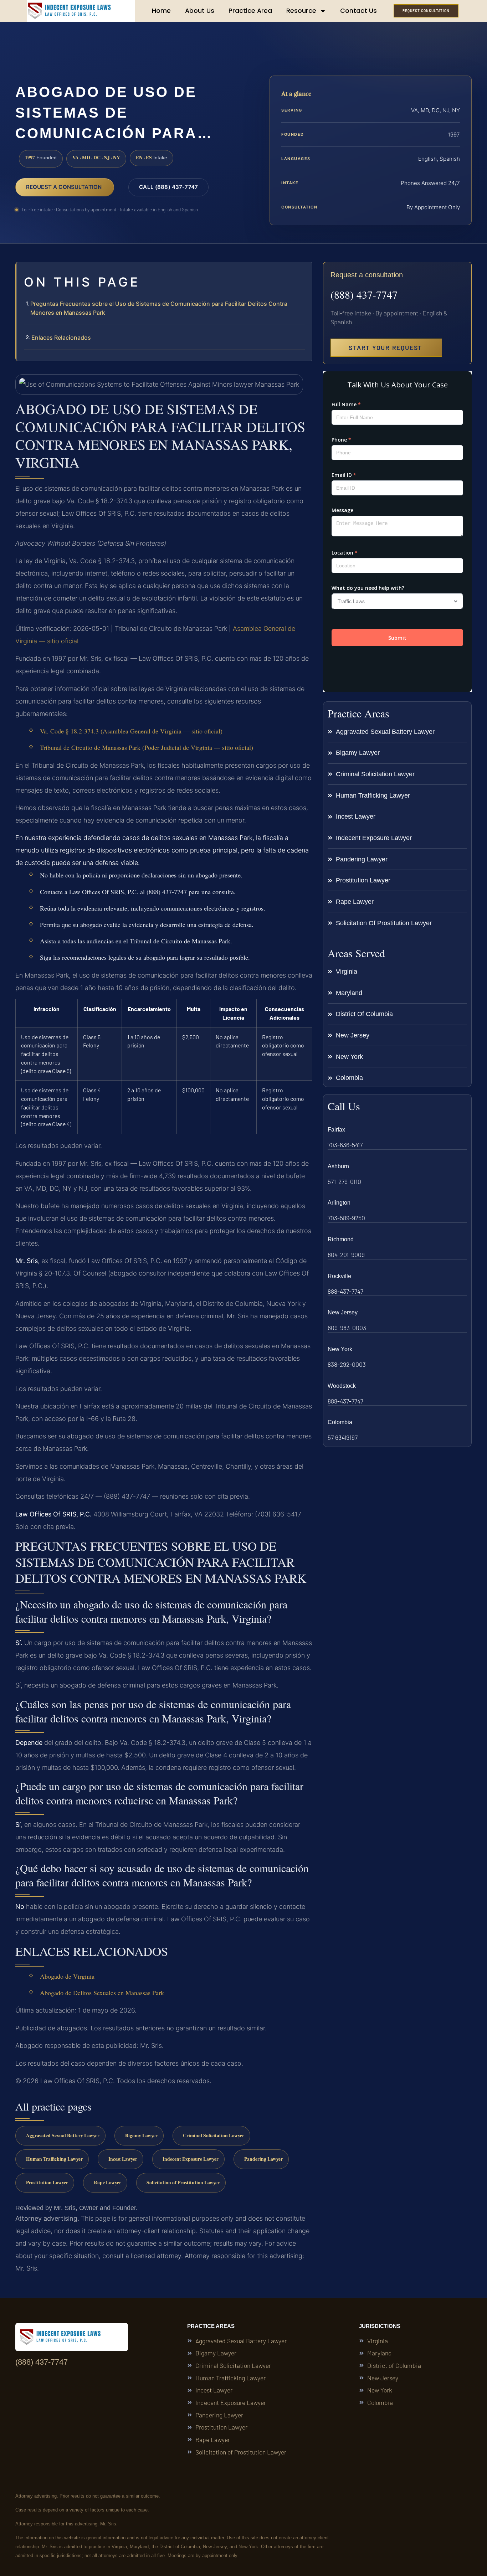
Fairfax (336, 1130)
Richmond (341, 1239)
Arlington (339, 1203)
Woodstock (342, 1386)
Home (161, 11)
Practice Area (250, 11)
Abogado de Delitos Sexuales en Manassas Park (102, 1993)
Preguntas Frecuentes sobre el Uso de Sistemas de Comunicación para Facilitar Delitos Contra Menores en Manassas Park (159, 308)
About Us (200, 11)
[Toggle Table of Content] (303, 273)
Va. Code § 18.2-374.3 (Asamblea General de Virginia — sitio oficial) (131, 731)
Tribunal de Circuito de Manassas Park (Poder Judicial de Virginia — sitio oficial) (147, 747)
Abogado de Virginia (67, 1976)
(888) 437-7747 (364, 294)
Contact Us (358, 11)
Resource (301, 11)
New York (340, 1349)
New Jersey (343, 1312)
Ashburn (338, 1166)
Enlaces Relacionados (61, 338)
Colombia (340, 1422)
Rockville (339, 1276)
